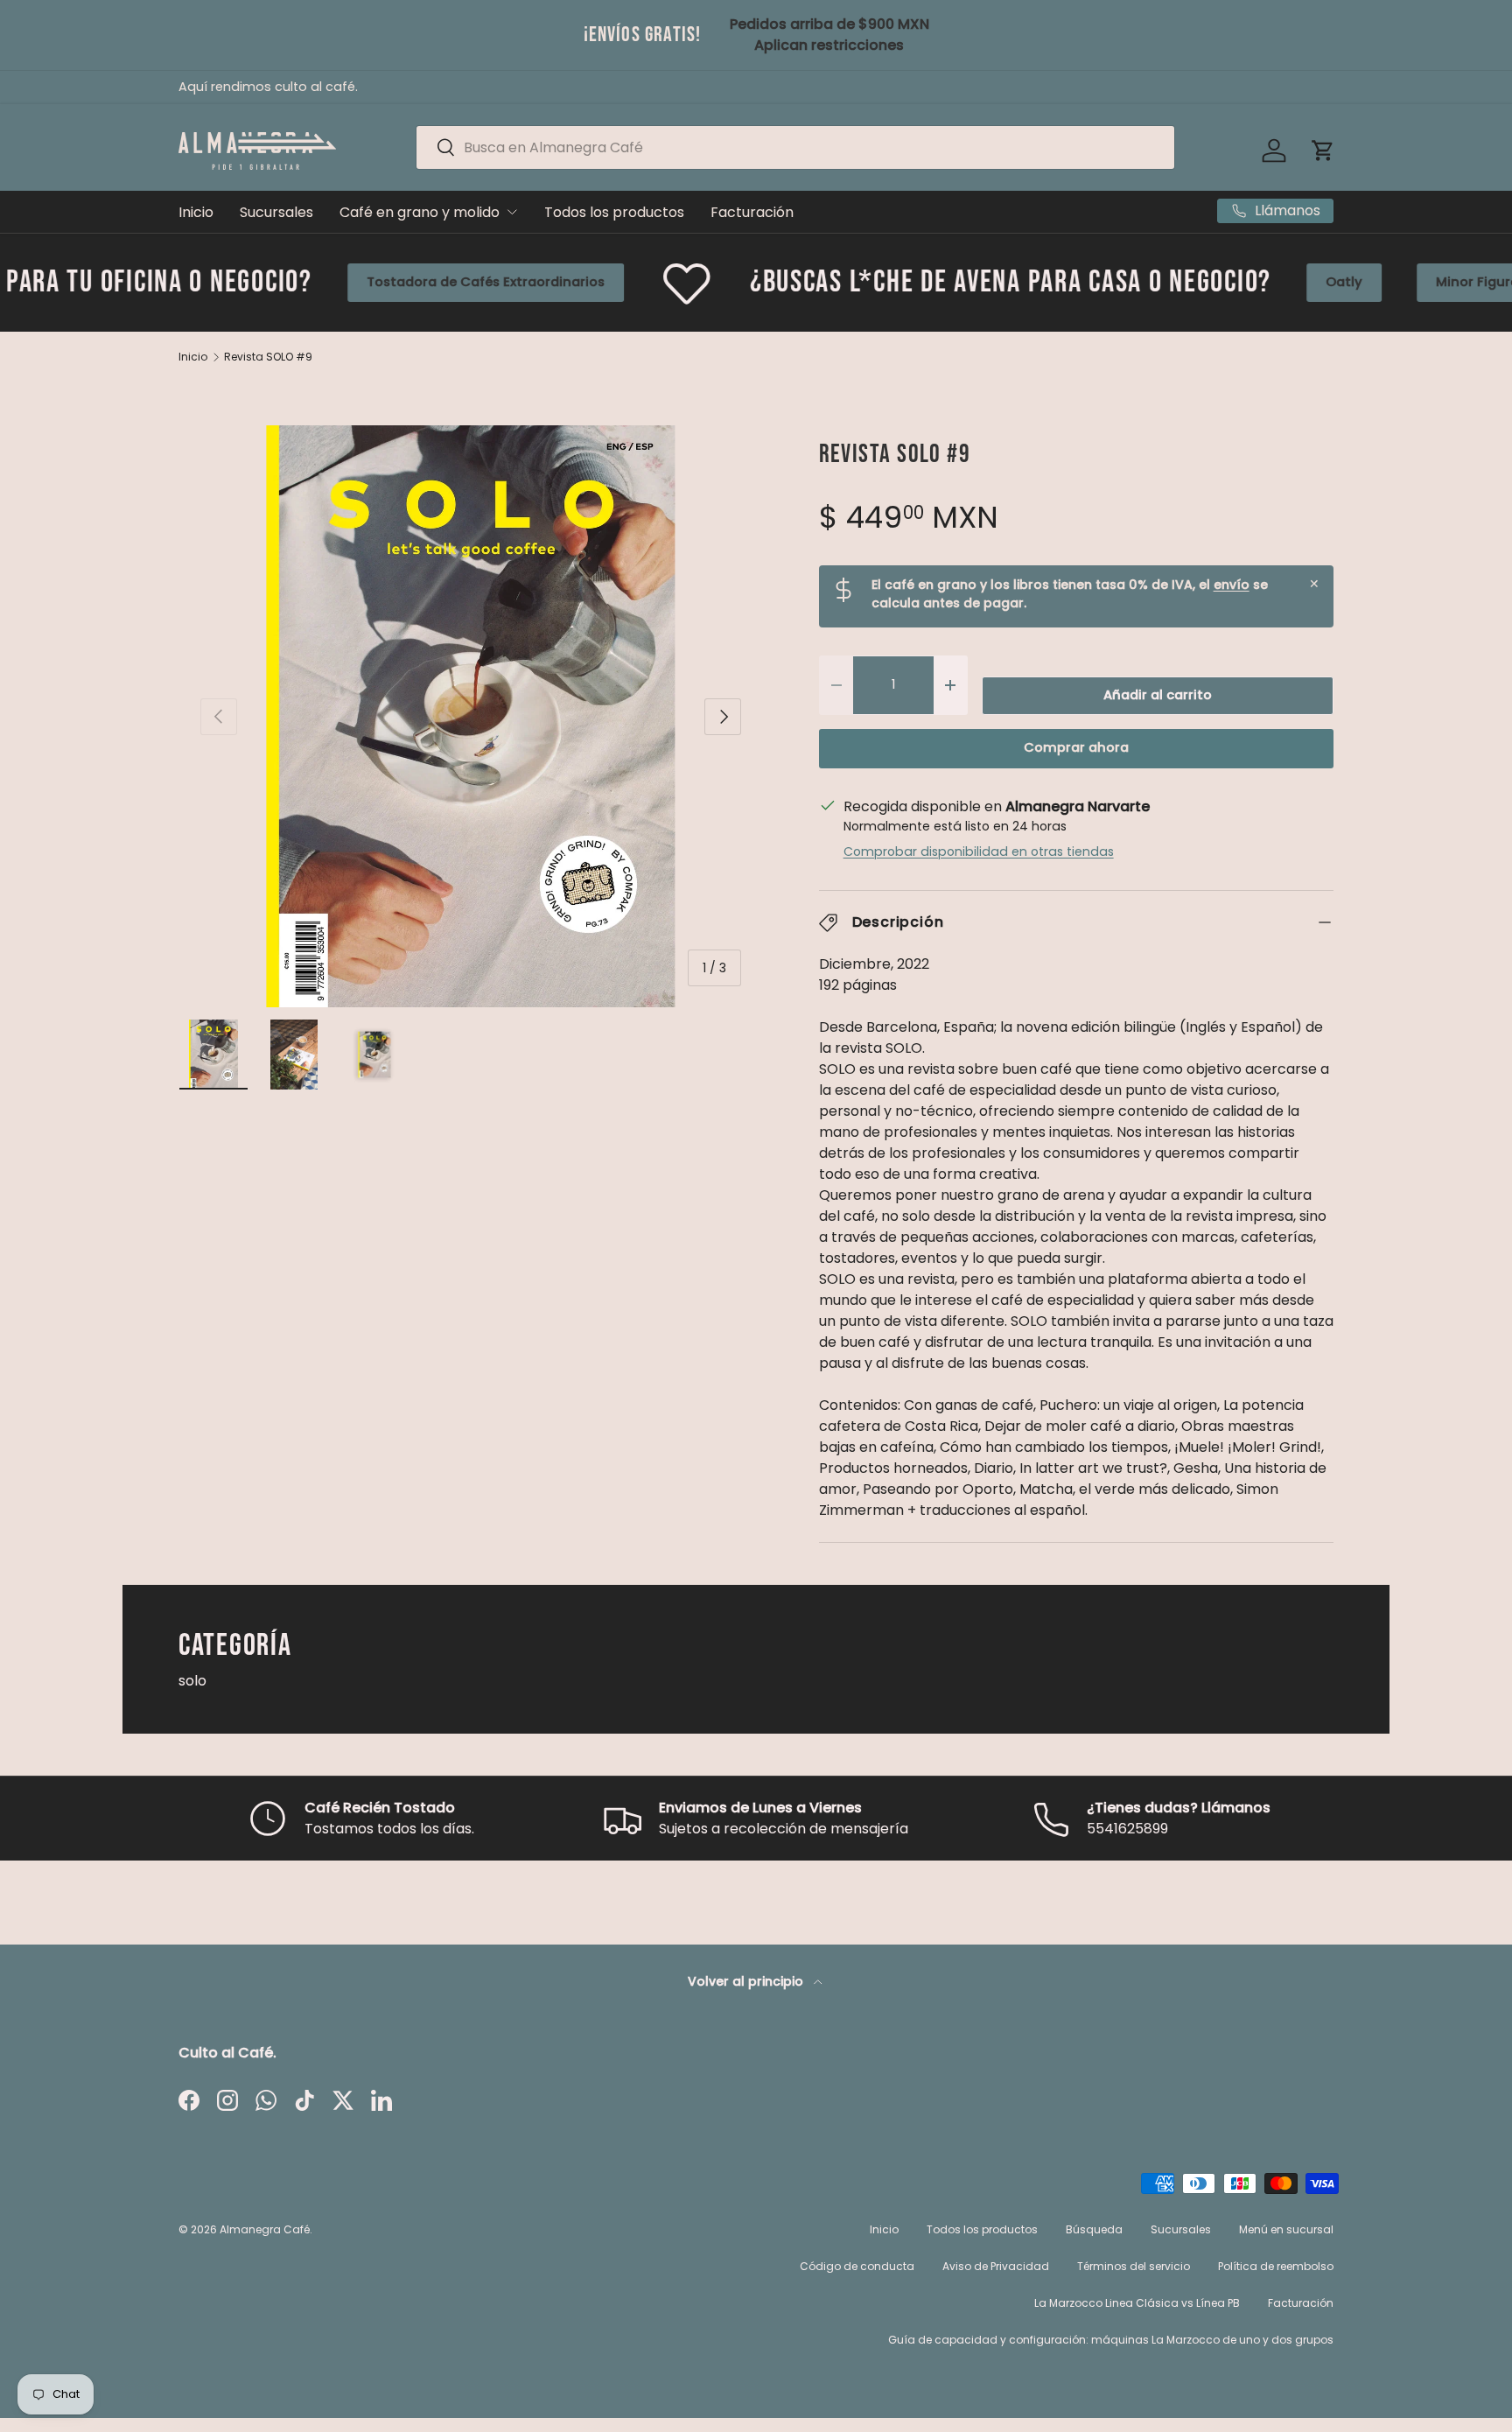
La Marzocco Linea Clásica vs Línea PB (1137, 2303)
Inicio (196, 212)
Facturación (752, 212)
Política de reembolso (1276, 2266)
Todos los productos (614, 212)
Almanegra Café (265, 2229)
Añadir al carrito (1158, 695)
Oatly (1178, 282)
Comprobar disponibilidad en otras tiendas (979, 852)
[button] (1323, 151)
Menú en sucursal (1286, 2229)
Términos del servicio (1134, 2266)
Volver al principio (747, 1981)
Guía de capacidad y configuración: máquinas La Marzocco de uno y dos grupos (1111, 2340)
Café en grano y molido (420, 212)
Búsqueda (1094, 2229)
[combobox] (795, 147)
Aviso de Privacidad (996, 2266)
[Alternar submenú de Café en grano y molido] (512, 212)
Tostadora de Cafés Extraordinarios (318, 282)
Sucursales (276, 212)
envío (1232, 585)
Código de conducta (857, 2266)
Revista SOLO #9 (268, 357)
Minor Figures (1314, 282)
